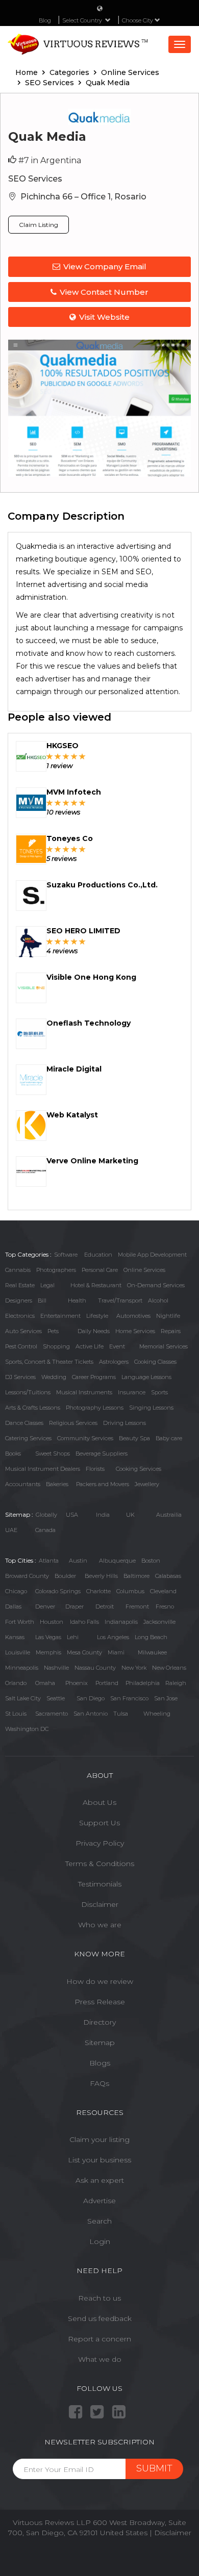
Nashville (56, 1668)
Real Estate (20, 1285)
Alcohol (158, 1300)
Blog (45, 20)
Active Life (90, 1346)
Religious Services (73, 1423)
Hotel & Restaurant (96, 1285)
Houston (52, 1622)
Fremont (137, 1606)
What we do (100, 2359)
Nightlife (168, 1316)
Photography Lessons (95, 1408)
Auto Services (23, 1331)
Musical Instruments (84, 1392)
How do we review (100, 1981)
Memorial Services (164, 1346)
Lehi (73, 1637)
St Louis (16, 1714)
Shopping (56, 1346)
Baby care (169, 1438)
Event (117, 1346)
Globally (46, 1515)
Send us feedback (100, 2318)
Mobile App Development (152, 1255)
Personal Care (100, 1270)
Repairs (171, 1331)
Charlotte (98, 1591)
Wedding (54, 1377)
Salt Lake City (23, 1698)
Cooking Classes (155, 1362)
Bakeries (57, 1484)
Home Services (135, 1331)
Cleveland (163, 1591)
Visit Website (104, 317)
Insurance (132, 1392)
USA (72, 1515)
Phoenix (77, 1683)
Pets (53, 1331)
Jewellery (147, 1484)
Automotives (133, 1316)
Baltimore (136, 1576)
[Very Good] (74, 756)
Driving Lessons (125, 1423)
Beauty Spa (134, 1438)
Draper (74, 1606)
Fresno (165, 1606)
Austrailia (169, 1515)
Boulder (65, 1576)
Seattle (56, 1698)
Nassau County (95, 1668)
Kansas (15, 1637)
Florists (95, 1469)
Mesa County (84, 1652)
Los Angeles (113, 1637)
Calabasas (168, 1576)
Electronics (20, 1316)
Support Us (99, 1823)
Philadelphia (143, 1683)
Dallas (13, 1606)
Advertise (99, 2201)
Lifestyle (97, 1316)
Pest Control (21, 1346)
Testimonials (100, 1884)
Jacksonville (159, 1622)
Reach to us (99, 2298)
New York (134, 1668)
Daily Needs (94, 1331)
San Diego (91, 1698)
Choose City (138, 20)
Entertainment (60, 1316)
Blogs (100, 2063)
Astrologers (114, 1362)
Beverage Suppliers (102, 1453)
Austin (78, 1561)
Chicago (16, 1591)
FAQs (99, 2083)
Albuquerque (117, 1561)
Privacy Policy (100, 1843)
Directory (99, 2022)
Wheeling (157, 1714)
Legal (47, 1285)
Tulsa (121, 1714)
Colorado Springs (58, 1591)
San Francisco (129, 1698)
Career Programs (94, 1377)
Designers (19, 1300)
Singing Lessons (151, 1408)
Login (100, 2241)
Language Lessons (146, 1377)
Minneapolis (22, 1668)
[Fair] (58, 756)
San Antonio (91, 1714)
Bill (42, 1300)
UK (130, 1515)
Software (66, 1255)
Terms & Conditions (100, 1864)
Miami (116, 1652)
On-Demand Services (156, 1285)
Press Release (100, 2002)
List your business (99, 2160)
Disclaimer (100, 1904)
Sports (159, 1392)
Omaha (45, 1683)
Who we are (100, 1925)
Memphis (48, 1652)
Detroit (105, 1606)
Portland (107, 1683)
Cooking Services (139, 1469)
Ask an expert (100, 2180)
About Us (99, 1802)
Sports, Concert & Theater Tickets (49, 1362)
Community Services (85, 1438)
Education (98, 1255)
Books (13, 1453)
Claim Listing (39, 225)
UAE (11, 1530)
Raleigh (176, 1683)
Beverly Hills (101, 1576)
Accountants (23, 1484)
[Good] (66, 756)
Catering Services (28, 1438)
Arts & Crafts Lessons (33, 1408)
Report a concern (99, 2339)
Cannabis (18, 1270)
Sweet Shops (53, 1453)
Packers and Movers (103, 1484)
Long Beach (151, 1637)
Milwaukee (152, 1652)
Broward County (27, 1576)
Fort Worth (20, 1622)
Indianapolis (121, 1622)
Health (77, 1300)
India (103, 1515)
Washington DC (27, 1729)
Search (99, 2221)
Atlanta (49, 1561)
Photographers (56, 1270)
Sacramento (52, 1714)
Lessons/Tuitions (28, 1392)
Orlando (16, 1683)
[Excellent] (82, 756)
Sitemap (100, 2043)
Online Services (144, 1270)
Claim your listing (99, 2139)
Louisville (18, 1652)
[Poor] (50, 756)
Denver (45, 1606)
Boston (151, 1561)
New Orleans (169, 1668)
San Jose (166, 1698)
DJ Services (20, 1377)
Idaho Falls (84, 1622)
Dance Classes (24, 1423)
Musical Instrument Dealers (43, 1469)
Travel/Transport (120, 1300)
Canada (45, 1530)
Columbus (130, 1591)
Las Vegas (48, 1637)
